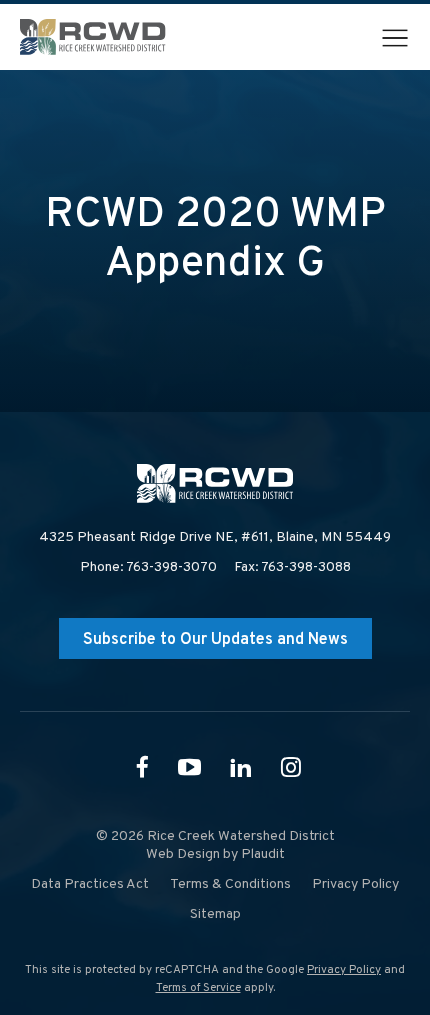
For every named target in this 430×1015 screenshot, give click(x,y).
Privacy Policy (344, 970)
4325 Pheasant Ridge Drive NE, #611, (215, 537)
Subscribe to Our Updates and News (215, 640)
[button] (395, 38)
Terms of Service (198, 988)
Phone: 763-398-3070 (148, 567)
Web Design (183, 854)
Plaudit (263, 854)
